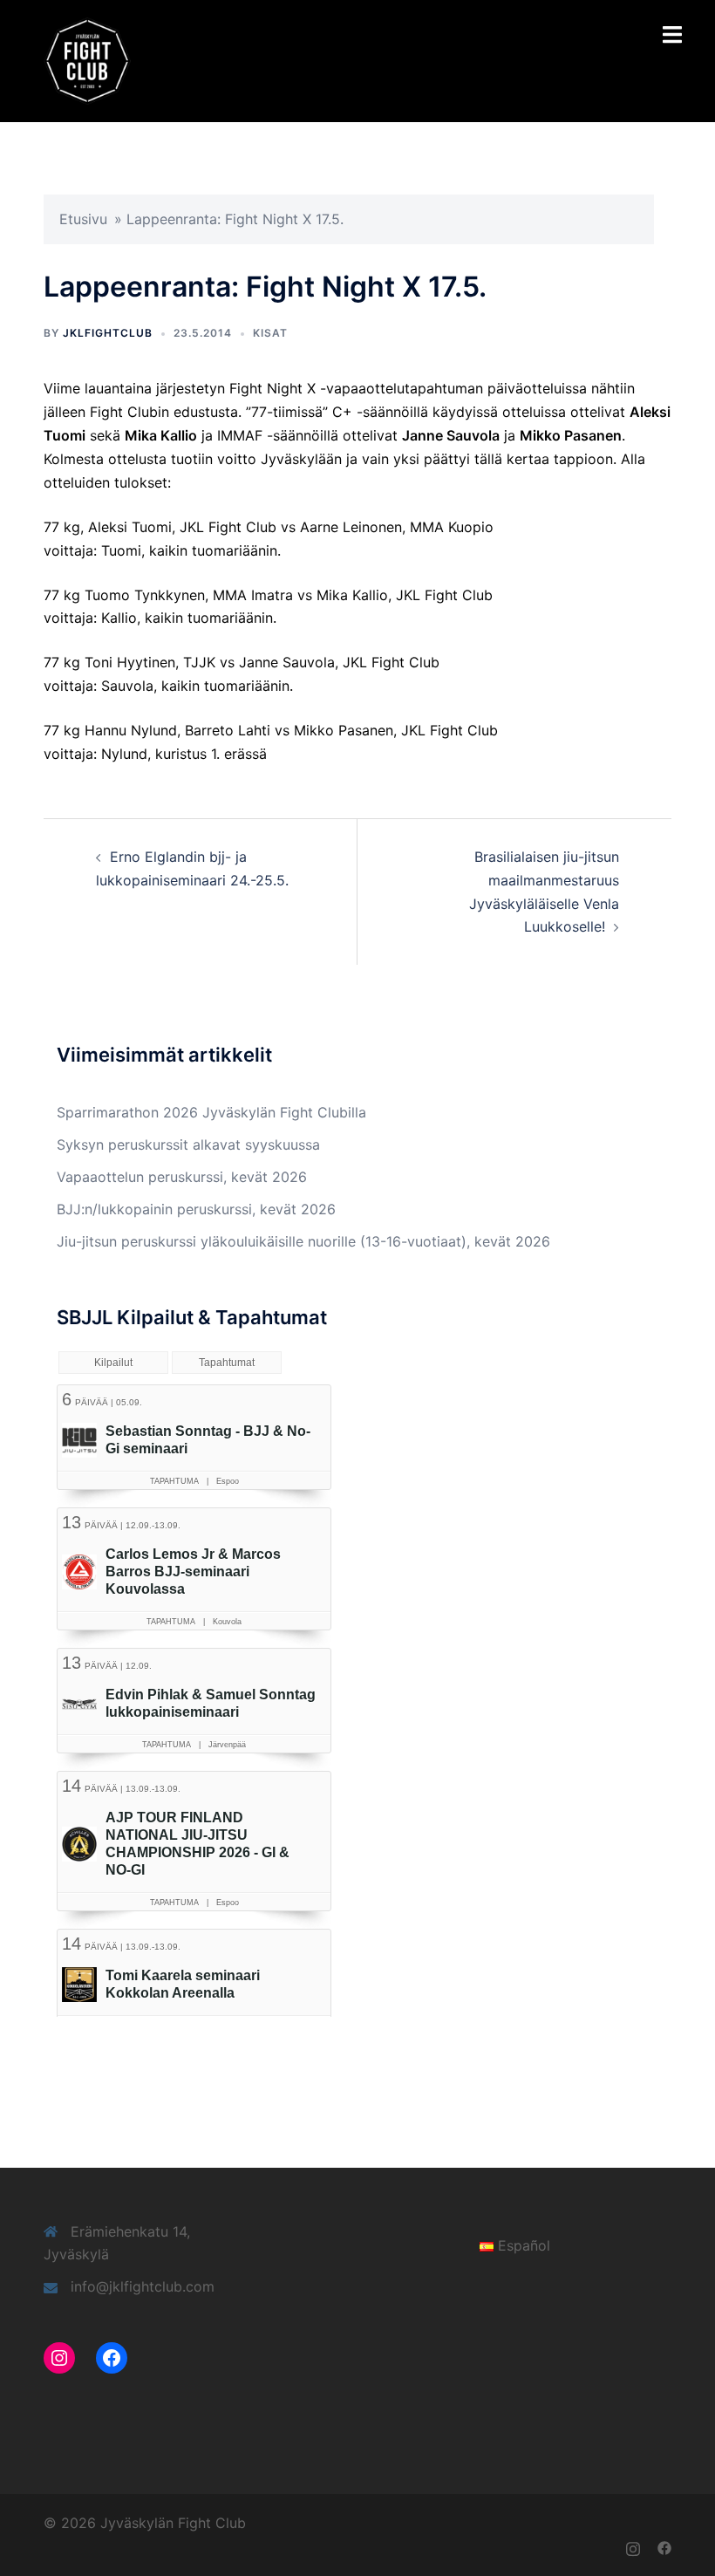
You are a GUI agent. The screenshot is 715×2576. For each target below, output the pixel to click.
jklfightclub (108, 333)
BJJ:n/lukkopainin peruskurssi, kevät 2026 (196, 1209)
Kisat (270, 333)
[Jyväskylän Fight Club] (87, 59)
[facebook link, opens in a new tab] (664, 2546)
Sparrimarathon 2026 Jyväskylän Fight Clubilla (211, 1112)
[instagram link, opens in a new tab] (633, 2546)
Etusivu (83, 219)
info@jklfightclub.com (143, 2286)
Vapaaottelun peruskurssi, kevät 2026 (182, 1177)
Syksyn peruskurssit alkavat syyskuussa (188, 1145)
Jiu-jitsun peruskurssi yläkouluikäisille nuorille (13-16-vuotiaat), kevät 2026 (303, 1241)
